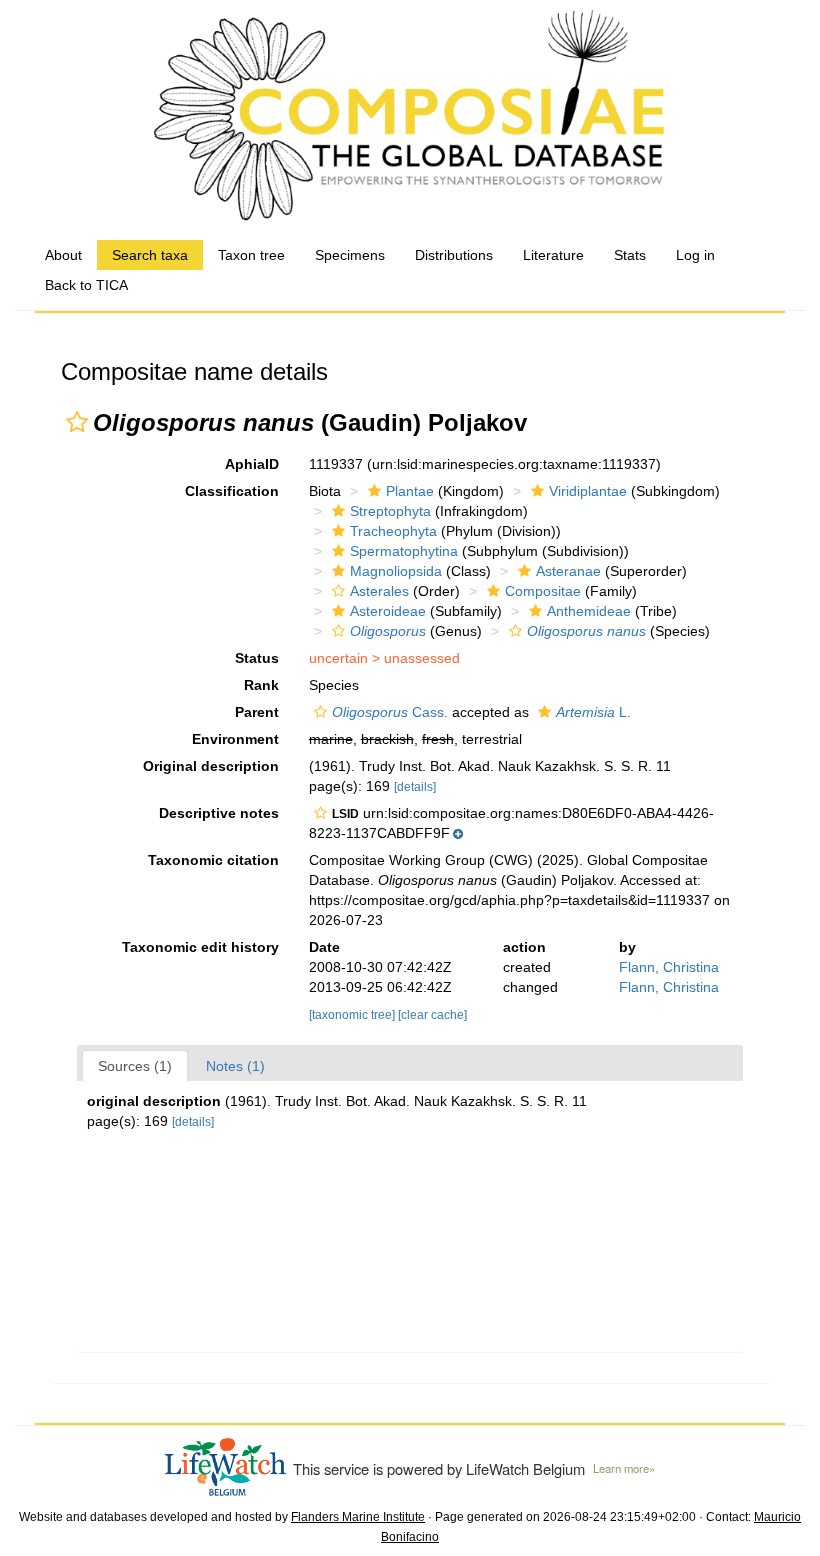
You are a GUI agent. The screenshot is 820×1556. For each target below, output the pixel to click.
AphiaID (252, 464)
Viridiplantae (588, 491)
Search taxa (150, 255)
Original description (211, 766)
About (63, 255)
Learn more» (624, 1468)
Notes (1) (235, 1066)
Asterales (379, 591)
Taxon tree (251, 255)
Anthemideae (589, 611)
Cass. (390, 712)
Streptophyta (390, 511)
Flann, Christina (669, 967)
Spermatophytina (404, 551)
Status (257, 658)
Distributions (454, 255)
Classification (232, 491)
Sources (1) (135, 1066)
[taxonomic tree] (353, 1015)
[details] (415, 787)
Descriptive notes (219, 813)
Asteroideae (388, 611)
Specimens (350, 255)
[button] (77, 422)
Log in (695, 255)
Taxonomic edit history (200, 947)
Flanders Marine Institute (358, 1517)
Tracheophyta (393, 531)
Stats (630, 255)
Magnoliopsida (396, 571)
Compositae (543, 591)
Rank (261, 685)
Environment (235, 739)
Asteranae (568, 571)
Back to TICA (86, 285)
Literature (553, 255)
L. (593, 712)
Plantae (410, 491)
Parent (257, 712)
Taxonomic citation (213, 860)
